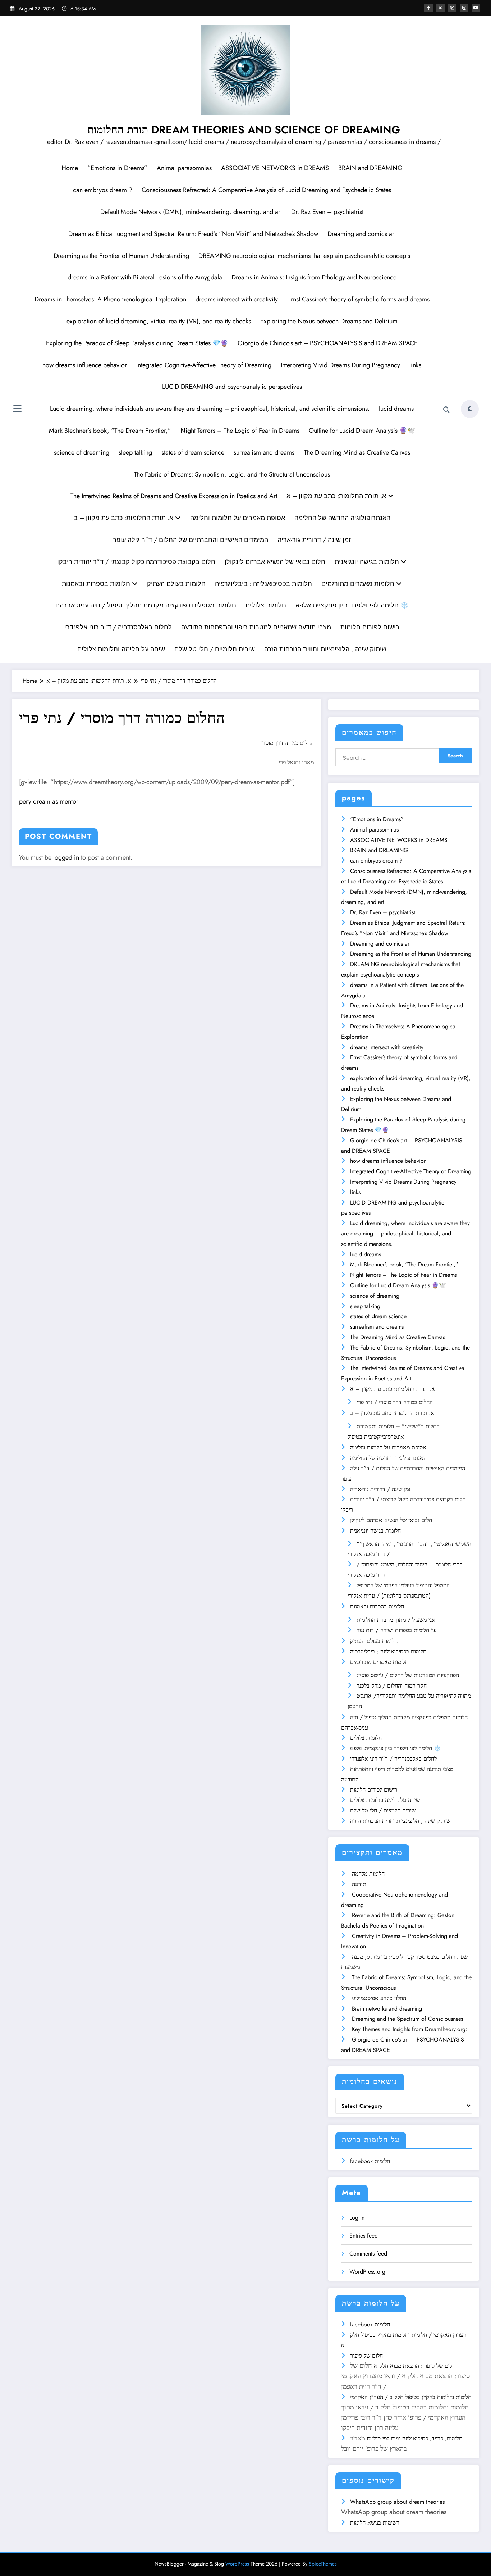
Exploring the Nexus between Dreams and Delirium (329, 321)
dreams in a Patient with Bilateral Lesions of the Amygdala (145, 277)
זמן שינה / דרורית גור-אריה (314, 540)
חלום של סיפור (366, 2356)
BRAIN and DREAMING (370, 168)
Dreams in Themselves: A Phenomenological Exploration (110, 299)
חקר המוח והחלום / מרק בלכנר (392, 1686)
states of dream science (193, 452)
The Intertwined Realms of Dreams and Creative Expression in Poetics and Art (174, 496)
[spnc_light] (470, 409)
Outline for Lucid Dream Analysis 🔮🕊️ (362, 431)
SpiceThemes (323, 2564)
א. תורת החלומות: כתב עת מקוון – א (337, 496)
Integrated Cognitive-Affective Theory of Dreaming (204, 365)
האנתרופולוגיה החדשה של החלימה (342, 518)
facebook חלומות (370, 2161)
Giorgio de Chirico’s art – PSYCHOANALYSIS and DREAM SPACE (328, 343)
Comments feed (368, 2254)
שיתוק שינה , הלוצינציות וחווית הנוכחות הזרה (325, 649)
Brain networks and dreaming (387, 2009)
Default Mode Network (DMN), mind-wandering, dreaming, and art (191, 212)
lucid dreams (396, 409)
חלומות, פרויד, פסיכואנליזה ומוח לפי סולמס (415, 2438)
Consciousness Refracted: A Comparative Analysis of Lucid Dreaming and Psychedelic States (266, 190)
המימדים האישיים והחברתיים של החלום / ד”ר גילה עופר (191, 540)
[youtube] (476, 8)
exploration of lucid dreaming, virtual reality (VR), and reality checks (159, 321)
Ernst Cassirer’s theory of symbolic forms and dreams (358, 299)
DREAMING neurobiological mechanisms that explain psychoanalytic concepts (304, 256)
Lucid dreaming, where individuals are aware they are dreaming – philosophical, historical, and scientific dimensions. (210, 409)
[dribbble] (452, 8)
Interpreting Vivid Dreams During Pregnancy (340, 365)
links (415, 365)
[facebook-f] (428, 8)
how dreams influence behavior (85, 365)
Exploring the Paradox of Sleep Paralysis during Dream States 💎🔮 (137, 343)
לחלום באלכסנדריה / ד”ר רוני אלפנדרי (118, 627)
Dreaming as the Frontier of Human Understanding (121, 256)
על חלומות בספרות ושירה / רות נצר (397, 1630)
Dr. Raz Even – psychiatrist (327, 212)
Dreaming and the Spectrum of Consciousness (407, 2019)
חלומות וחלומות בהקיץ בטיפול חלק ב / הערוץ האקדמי (411, 2397)
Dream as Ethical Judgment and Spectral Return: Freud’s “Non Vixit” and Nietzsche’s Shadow (193, 234)
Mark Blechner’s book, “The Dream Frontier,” (110, 431)
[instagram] (464, 8)
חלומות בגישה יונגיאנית (368, 562)
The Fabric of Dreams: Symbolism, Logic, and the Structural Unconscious (232, 474)
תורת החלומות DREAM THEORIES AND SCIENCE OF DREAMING (244, 130)
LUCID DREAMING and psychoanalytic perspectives (232, 387)
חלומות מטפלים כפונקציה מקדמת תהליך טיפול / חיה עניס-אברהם (146, 605)
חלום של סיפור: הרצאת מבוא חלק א (415, 2366)
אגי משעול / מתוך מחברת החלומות (396, 1620)
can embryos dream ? (103, 190)
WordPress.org (367, 2272)
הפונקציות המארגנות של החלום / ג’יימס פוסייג (408, 1675)
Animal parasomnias (184, 168)
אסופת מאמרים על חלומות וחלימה (238, 518)
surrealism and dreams (264, 452)
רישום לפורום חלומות (370, 627)
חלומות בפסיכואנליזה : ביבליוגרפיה (263, 584)
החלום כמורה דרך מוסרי (287, 743)
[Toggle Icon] (17, 410)
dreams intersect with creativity (237, 299)
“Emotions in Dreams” (117, 168)
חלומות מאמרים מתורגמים (359, 584)
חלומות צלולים (266, 605)
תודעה (359, 1884)
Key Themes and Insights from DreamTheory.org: (410, 2029)
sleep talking (135, 452)
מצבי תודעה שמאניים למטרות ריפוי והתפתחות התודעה (256, 627)
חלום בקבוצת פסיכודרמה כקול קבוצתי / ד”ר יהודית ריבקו (136, 562)
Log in (357, 2218)
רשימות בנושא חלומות (375, 2523)
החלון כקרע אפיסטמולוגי (379, 1998)
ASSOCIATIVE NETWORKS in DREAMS (275, 168)
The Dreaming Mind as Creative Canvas (357, 452)
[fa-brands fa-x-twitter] (440, 8)
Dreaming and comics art (362, 234)
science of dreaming (82, 452)
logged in (66, 857)
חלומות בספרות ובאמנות (97, 584)
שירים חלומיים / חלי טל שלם (215, 649)
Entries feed (364, 2236)
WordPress (237, 2564)
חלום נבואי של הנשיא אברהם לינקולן (275, 562)
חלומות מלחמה (368, 1874)
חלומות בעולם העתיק (176, 584)
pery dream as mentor (49, 801)
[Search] (446, 410)
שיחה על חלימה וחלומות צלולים (121, 649)
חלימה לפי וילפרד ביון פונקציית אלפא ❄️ (352, 605)
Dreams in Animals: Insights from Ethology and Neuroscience (314, 277)
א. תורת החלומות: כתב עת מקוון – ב (124, 518)
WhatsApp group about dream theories (397, 2502)
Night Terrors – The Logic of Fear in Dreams (240, 431)
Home (70, 168)
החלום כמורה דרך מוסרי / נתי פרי (395, 1402)
